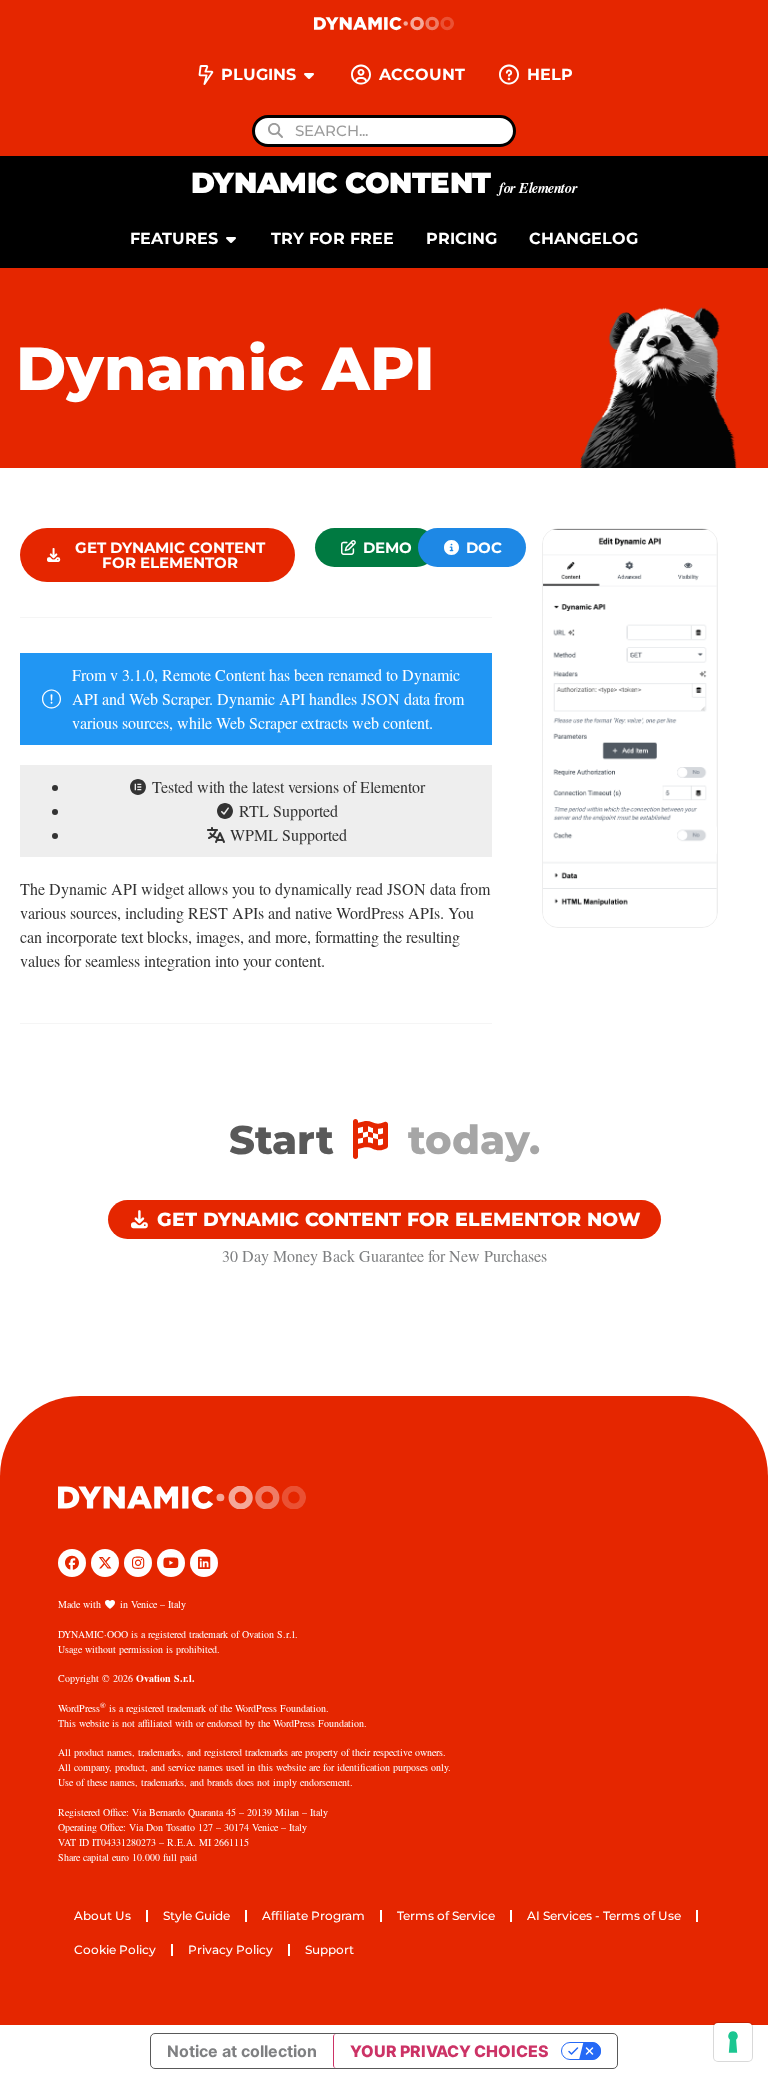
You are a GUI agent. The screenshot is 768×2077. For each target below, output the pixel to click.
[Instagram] (138, 1563)
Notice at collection (242, 2051)
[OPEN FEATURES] (231, 239)
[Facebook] (72, 1563)
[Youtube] (171, 1563)
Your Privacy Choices (449, 2051)
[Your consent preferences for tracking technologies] (733, 2042)
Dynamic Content (384, 182)
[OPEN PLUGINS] (309, 75)
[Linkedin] (204, 1563)
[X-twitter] (105, 1563)
